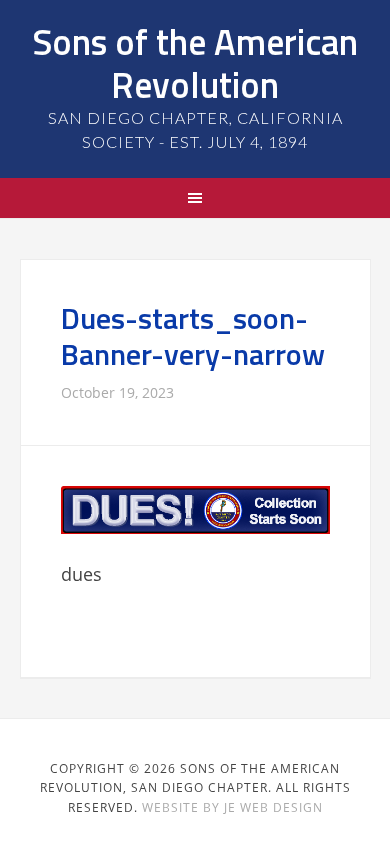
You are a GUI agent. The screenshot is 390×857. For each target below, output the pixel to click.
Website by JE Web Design (232, 807)
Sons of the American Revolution (195, 63)
